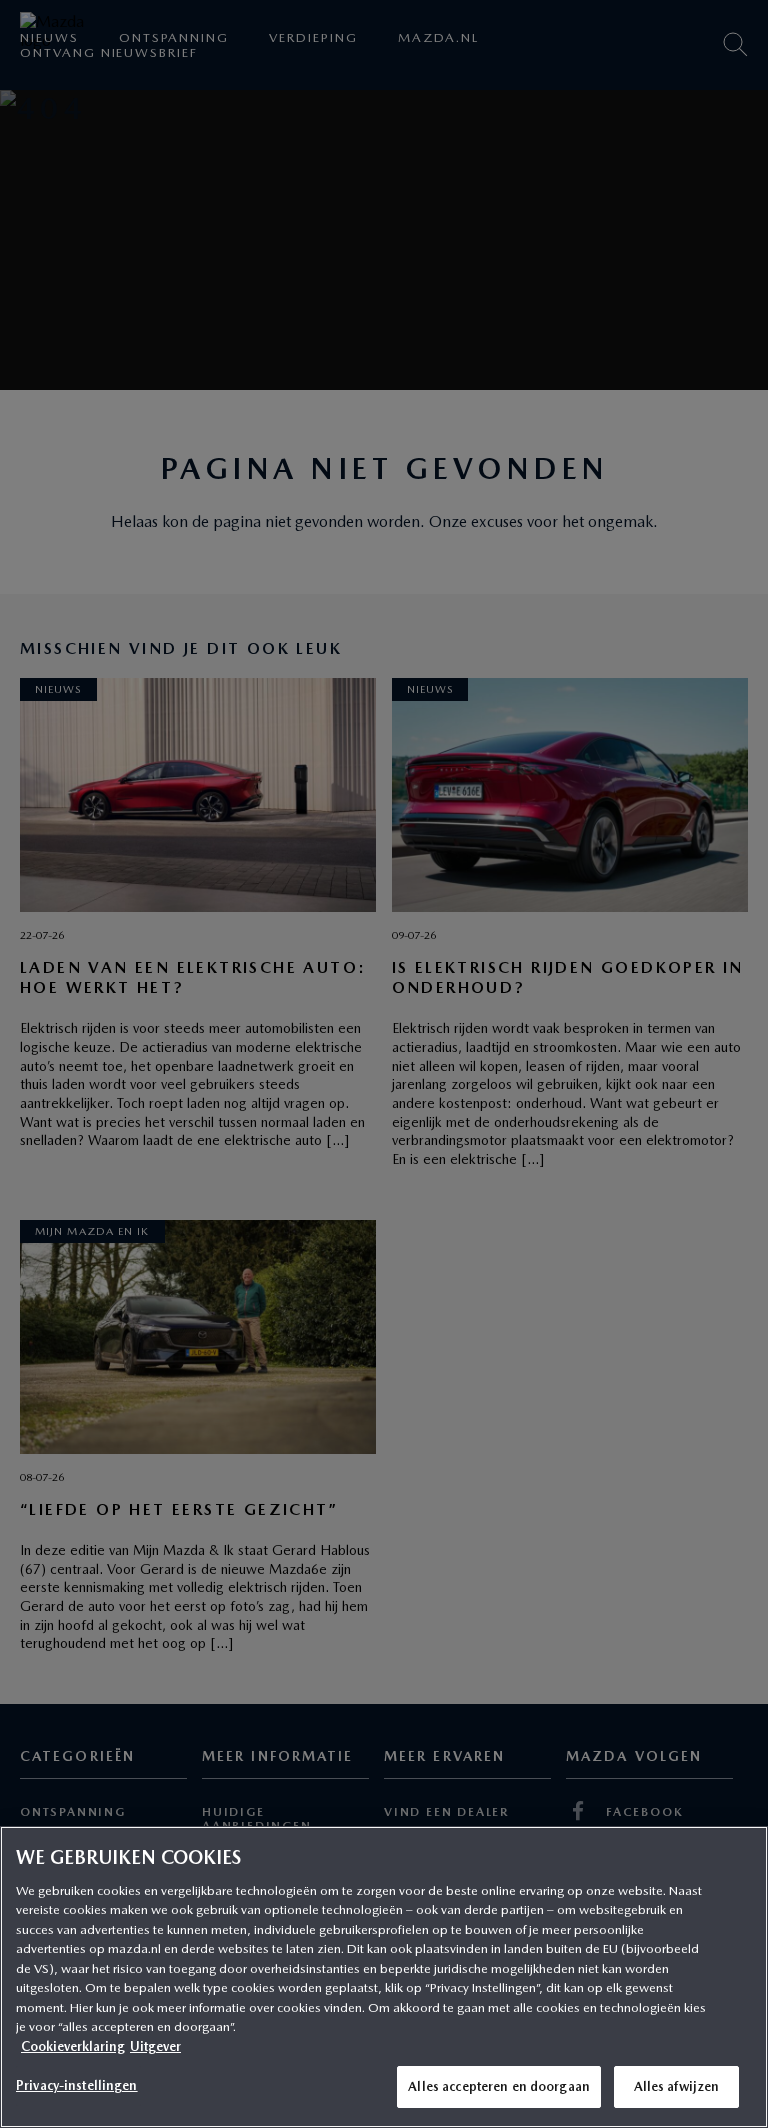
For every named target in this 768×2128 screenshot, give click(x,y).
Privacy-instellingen (77, 2085)
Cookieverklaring (73, 2046)
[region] (384, 1977)
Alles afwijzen (677, 2086)
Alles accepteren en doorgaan (499, 2086)
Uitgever (155, 2046)
